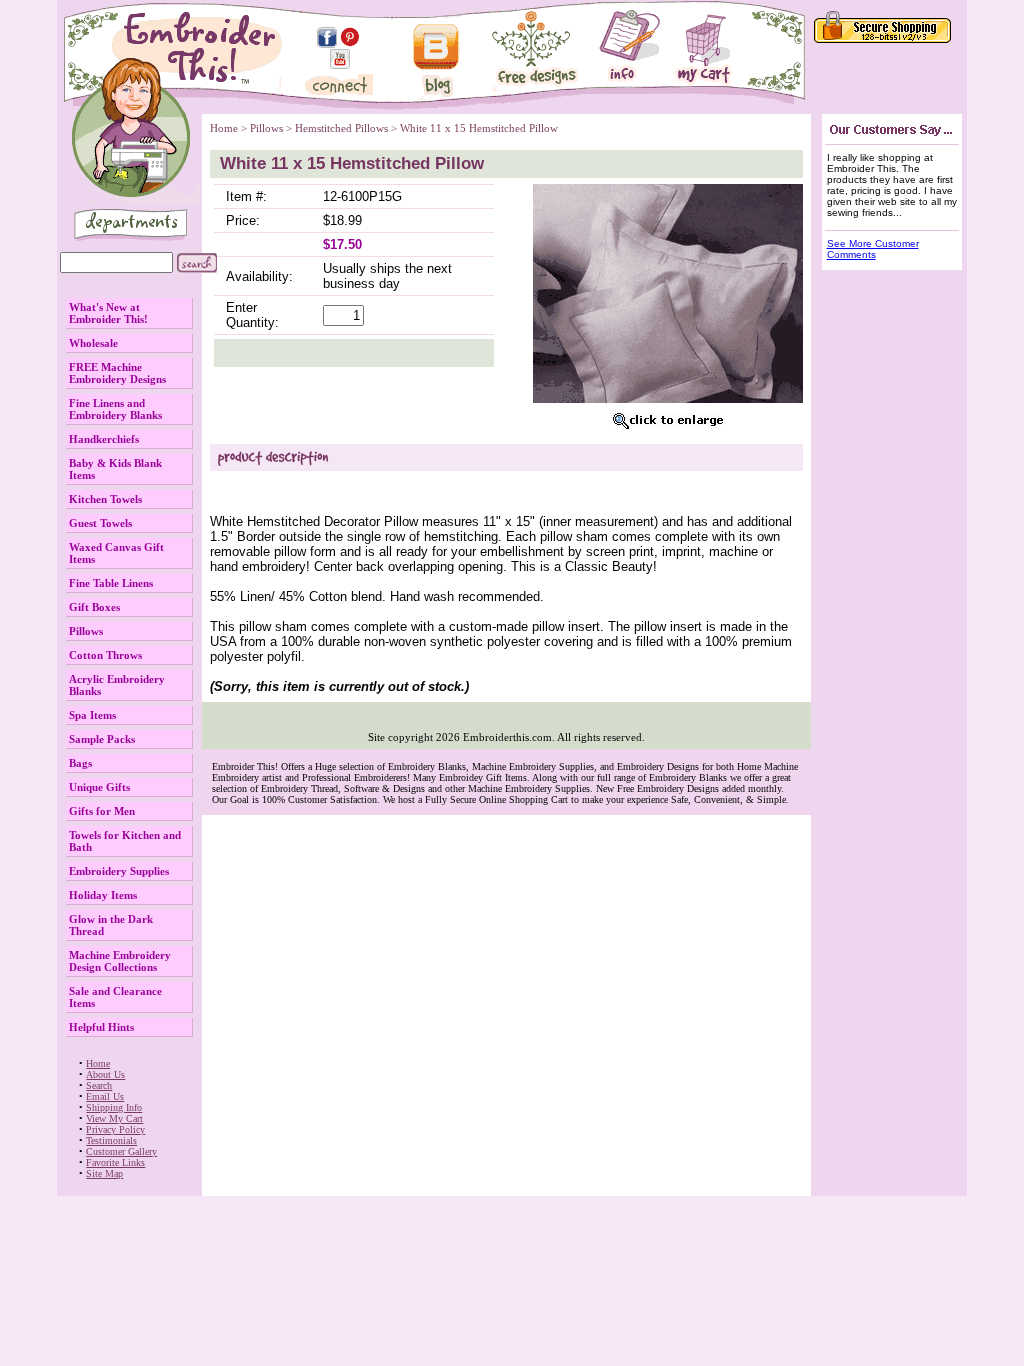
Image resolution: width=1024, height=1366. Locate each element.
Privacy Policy (115, 1129)
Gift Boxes (94, 607)
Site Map (104, 1173)
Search (99, 1085)
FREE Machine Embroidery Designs (117, 373)
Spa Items (92, 715)
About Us (105, 1074)
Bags (80, 763)
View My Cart (114, 1118)
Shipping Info (114, 1107)
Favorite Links (115, 1162)
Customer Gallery (121, 1151)
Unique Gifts (99, 787)
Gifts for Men (102, 811)
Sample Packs (102, 739)
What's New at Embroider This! (108, 313)
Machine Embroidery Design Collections (120, 961)
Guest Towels (100, 523)
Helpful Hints (101, 1027)
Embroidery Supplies (119, 871)
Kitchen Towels (105, 499)
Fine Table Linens (111, 583)
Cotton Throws (105, 655)
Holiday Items (103, 895)
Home (98, 1063)
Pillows (86, 631)
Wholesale (93, 343)
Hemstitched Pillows (341, 128)
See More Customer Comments (873, 249)
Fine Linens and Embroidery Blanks (115, 409)
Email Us (105, 1096)
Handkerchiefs (104, 439)
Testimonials (111, 1140)
